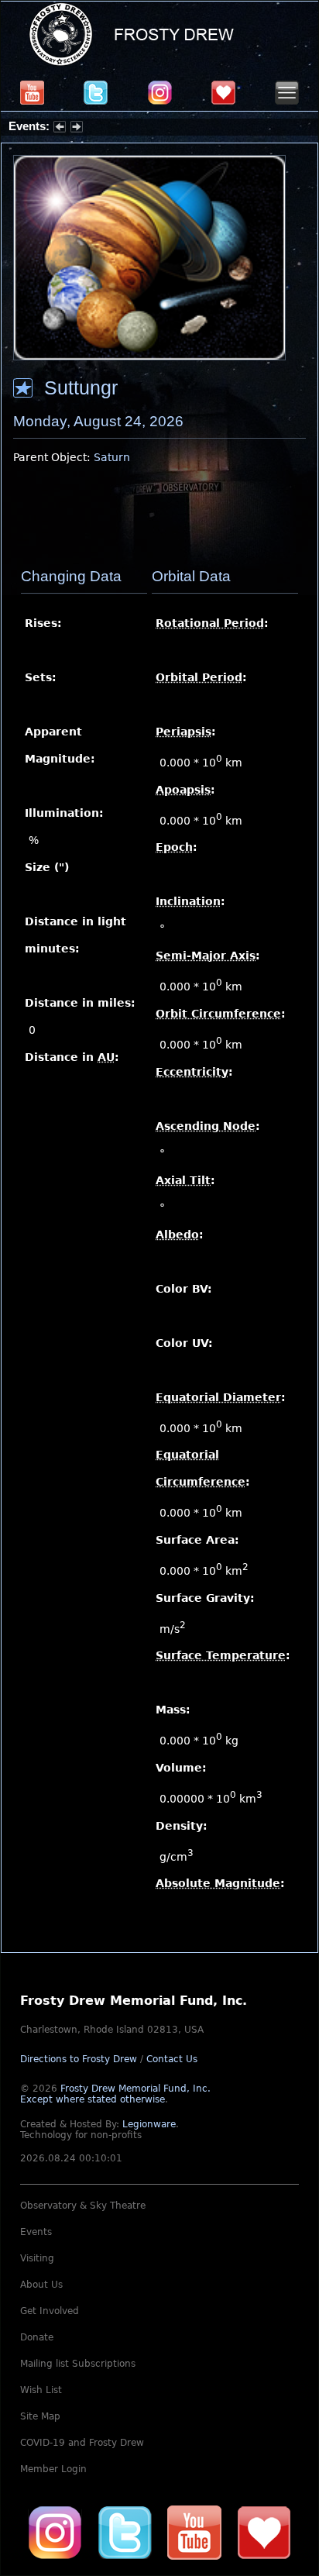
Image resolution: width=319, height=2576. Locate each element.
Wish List (41, 2390)
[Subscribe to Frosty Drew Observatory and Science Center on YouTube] (32, 92)
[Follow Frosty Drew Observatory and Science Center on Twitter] (125, 2533)
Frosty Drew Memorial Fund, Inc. (115, 2094)
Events (36, 2232)
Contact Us (172, 2059)
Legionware (149, 2124)
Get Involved (50, 2311)
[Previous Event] (60, 129)
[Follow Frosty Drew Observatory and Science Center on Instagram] (160, 92)
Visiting (37, 2258)
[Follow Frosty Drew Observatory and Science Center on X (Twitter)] (96, 92)
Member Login (53, 2469)
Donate (37, 2337)
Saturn (112, 457)
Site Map (40, 2416)
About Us (41, 2285)
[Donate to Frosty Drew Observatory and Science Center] (223, 92)
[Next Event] (77, 129)
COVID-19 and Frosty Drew (82, 2443)
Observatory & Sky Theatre (83, 2206)
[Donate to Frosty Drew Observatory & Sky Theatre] (264, 2533)
